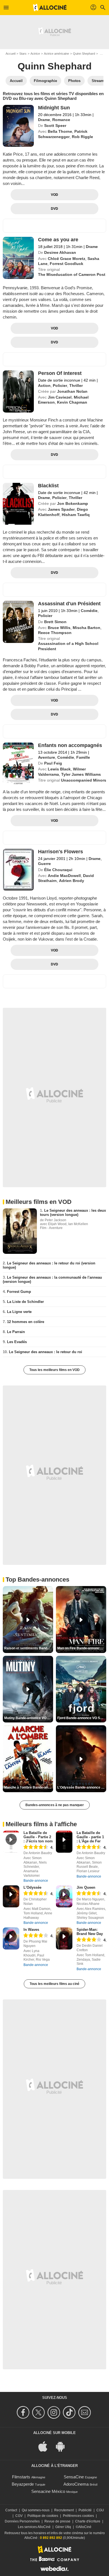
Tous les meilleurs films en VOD (54, 1370)
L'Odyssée (32, 1887)
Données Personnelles (22, 2521)
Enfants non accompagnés (70, 745)
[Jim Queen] (64, 1896)
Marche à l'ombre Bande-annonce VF (29, 1787)
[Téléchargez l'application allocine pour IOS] (46, 2446)
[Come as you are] (18, 258)
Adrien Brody (72, 881)
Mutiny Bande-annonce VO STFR (29, 1718)
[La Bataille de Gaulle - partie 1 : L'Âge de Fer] (64, 1842)
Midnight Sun (54, 108)
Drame (44, 120)
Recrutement (64, 2510)
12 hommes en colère (26, 1322)
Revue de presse (57, 2521)
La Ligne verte (19, 1312)
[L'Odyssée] (11, 1896)
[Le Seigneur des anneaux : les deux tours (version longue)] (20, 1231)
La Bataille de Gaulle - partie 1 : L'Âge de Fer (90, 1837)
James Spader (61, 509)
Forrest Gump (19, 1292)
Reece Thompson (55, 633)
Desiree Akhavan (60, 252)
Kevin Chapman (72, 402)
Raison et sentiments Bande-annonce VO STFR (29, 1648)
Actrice (35, 54)
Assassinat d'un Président (69, 604)
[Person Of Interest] (18, 391)
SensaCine (74, 2477)
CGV (19, 2516)
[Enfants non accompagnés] (18, 763)
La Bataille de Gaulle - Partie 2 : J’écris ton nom (38, 1837)
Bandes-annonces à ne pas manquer (55, 1805)
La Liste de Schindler (25, 1302)
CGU (100, 2510)
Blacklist (48, 486)
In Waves (31, 1930)
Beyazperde (23, 2484)
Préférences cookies (78, 2516)
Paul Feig (53, 763)
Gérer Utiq (63, 2527)
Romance (61, 120)
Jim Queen (86, 1887)
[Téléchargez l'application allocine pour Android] (63, 2446)
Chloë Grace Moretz (67, 259)
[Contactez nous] (85, 2412)
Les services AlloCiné (34, 2527)
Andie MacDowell (64, 876)
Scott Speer (55, 126)
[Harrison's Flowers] (18, 870)
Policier (60, 385)
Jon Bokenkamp (73, 503)
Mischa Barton (87, 628)
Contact (11, 2510)
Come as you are (58, 240)
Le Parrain (16, 1332)
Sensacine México (48, 2491)
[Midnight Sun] (18, 126)
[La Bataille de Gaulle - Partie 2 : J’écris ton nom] (11, 1842)
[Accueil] (50, 8)
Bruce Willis (59, 628)
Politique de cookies (43, 2516)
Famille (83, 757)
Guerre (44, 864)
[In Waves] (11, 1938)
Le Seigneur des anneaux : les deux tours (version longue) (73, 1213)
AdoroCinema (76, 2484)
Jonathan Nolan (72, 391)
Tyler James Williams (81, 774)
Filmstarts (21, 2477)
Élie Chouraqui (58, 870)
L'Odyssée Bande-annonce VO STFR (82, 1787)
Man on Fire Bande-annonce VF (82, 1648)
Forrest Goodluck (67, 264)
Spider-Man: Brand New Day (90, 1932)
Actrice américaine (56, 54)
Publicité (85, 2510)
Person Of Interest (60, 373)
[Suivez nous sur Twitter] (39, 2412)
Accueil (10, 54)
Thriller (76, 385)
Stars (23, 54)
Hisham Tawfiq (76, 515)
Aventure (47, 757)
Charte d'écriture (88, 2521)
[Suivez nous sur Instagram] (55, 2412)
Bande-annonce (36, 1881)
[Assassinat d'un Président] (18, 622)
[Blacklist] (18, 504)
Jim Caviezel (60, 397)
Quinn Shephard (84, 54)
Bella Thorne (60, 131)
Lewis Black (59, 769)
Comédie (89, 611)
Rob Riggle (82, 137)
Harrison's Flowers (61, 852)
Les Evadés (17, 1342)
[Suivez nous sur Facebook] (24, 2412)
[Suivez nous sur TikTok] (70, 2412)
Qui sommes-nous (36, 2510)
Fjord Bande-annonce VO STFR (82, 1718)
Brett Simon (55, 622)
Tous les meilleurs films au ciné (54, 1984)
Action (44, 385)
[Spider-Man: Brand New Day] (64, 1938)
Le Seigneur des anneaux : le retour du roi (46, 1352)
